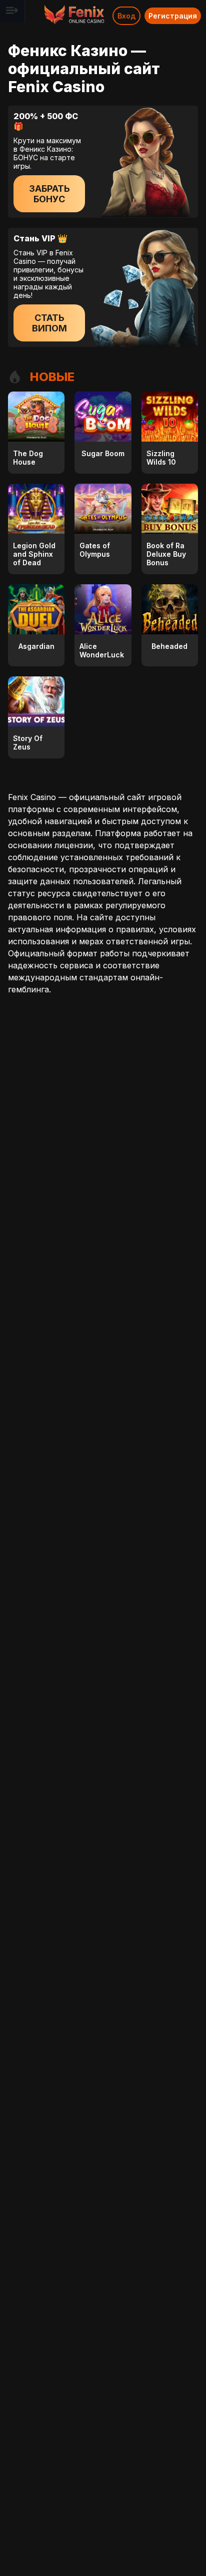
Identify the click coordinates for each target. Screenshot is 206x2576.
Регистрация (173, 16)
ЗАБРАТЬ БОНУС (49, 194)
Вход (126, 16)
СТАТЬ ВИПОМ (49, 323)
